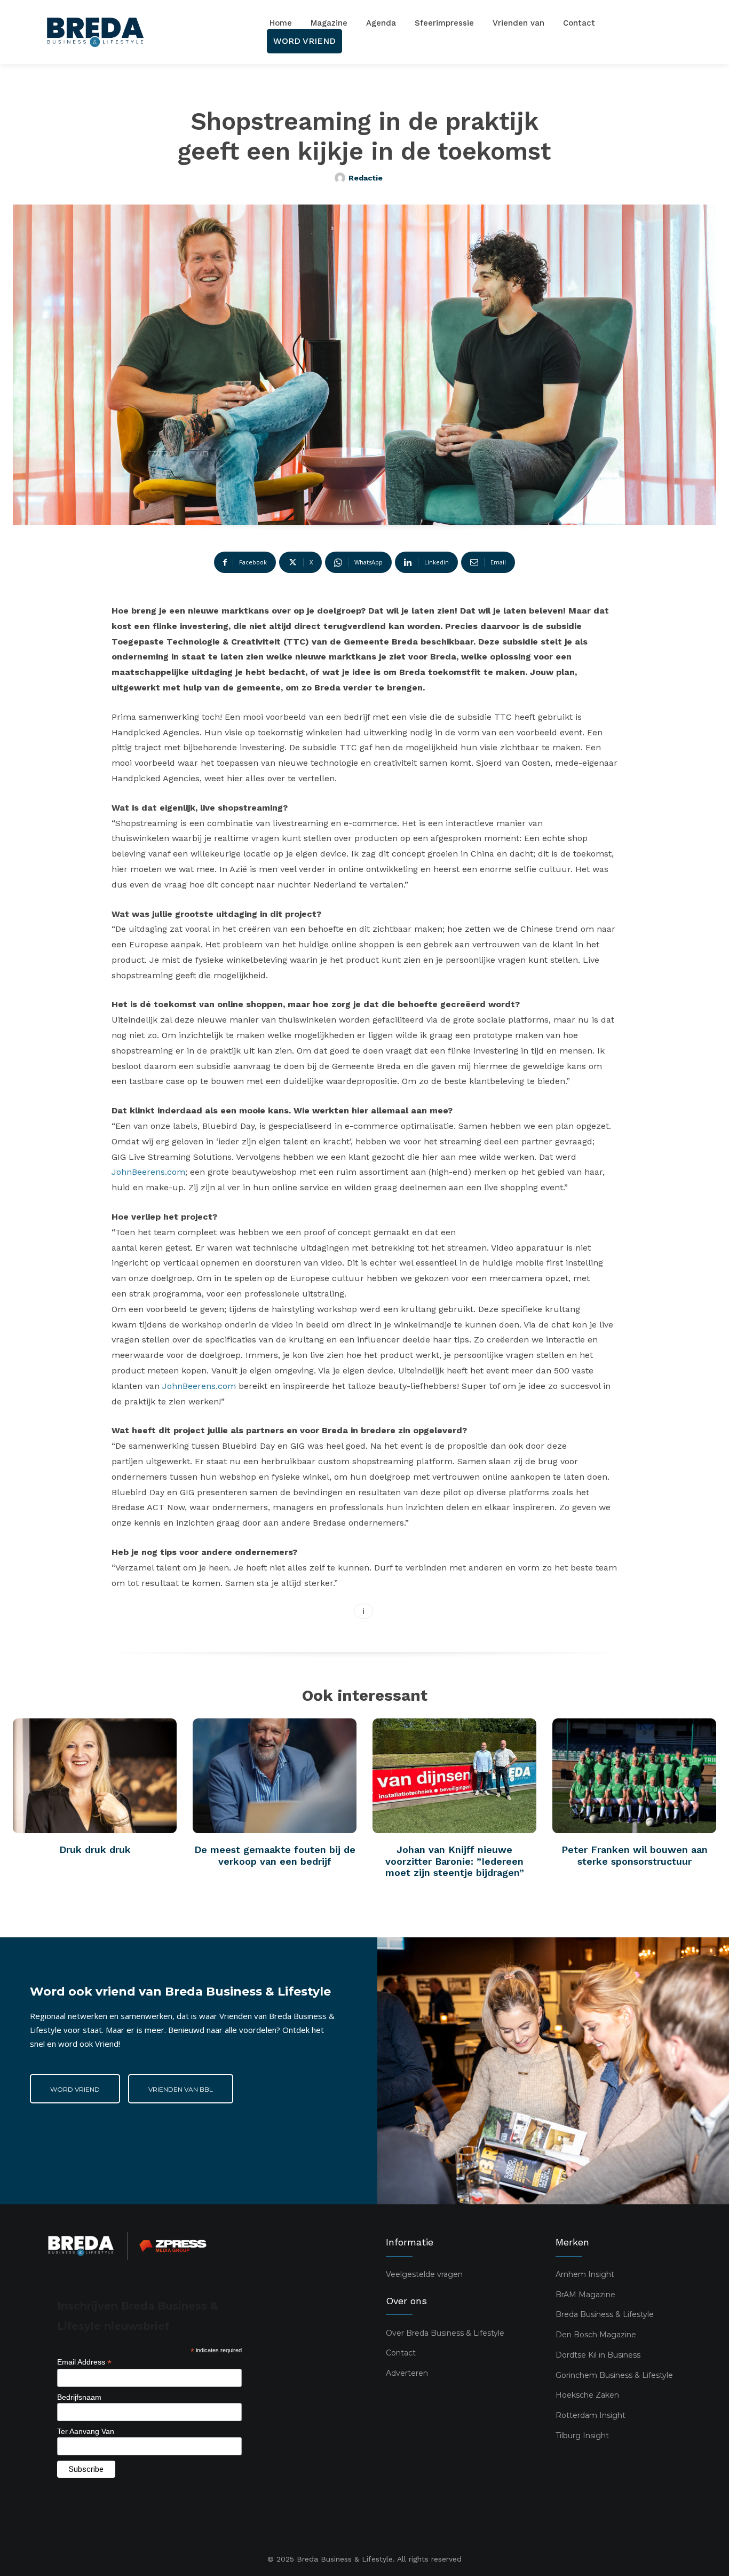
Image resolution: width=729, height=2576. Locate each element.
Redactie (366, 178)
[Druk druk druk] (95, 1776)
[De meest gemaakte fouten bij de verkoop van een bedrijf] (275, 1776)
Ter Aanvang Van (86, 2431)
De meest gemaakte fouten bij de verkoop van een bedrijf (275, 1855)
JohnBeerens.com (148, 1172)
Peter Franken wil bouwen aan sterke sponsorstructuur (635, 1855)
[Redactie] (342, 178)
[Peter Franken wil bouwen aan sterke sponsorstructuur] (634, 1776)
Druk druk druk (95, 1849)
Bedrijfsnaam (79, 2397)
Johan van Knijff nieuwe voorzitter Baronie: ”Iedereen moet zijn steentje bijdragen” (455, 1861)
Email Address (84, 2362)
